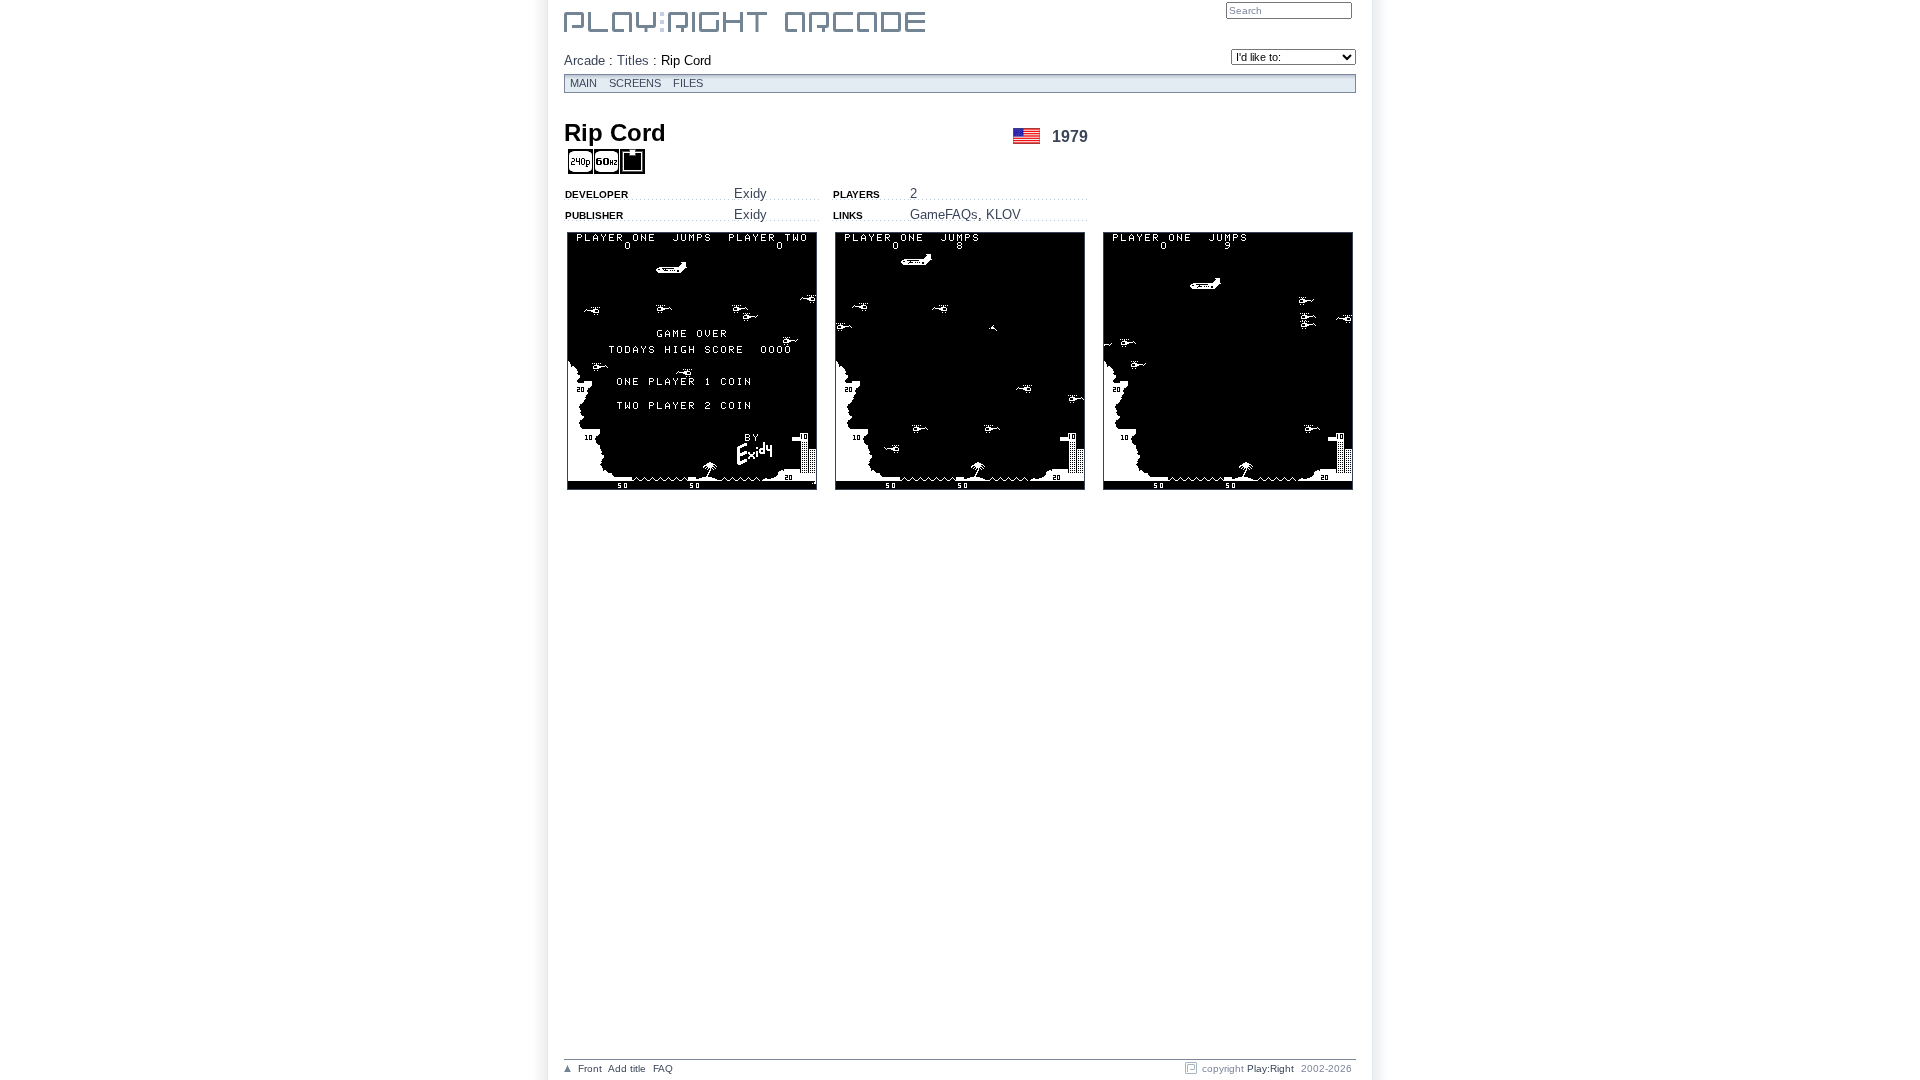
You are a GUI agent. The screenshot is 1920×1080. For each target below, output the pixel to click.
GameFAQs (944, 214)
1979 (1070, 136)
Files (688, 83)
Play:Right (1270, 1068)
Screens (635, 83)
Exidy (750, 193)
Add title (627, 1068)
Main (583, 83)
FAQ (663, 1068)
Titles (633, 60)
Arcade (584, 60)
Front (590, 1068)
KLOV (1003, 214)
